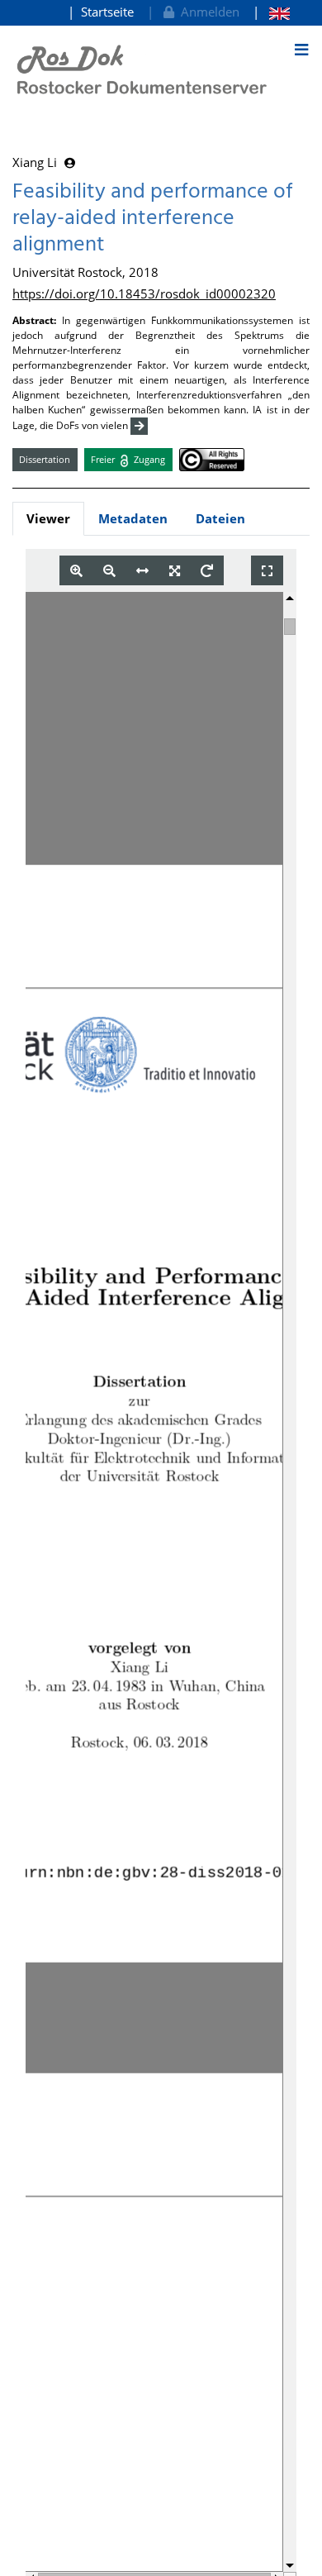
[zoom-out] (109, 571)
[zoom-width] (142, 571)
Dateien (220, 518)
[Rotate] (207, 571)
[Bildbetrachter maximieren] (267, 571)
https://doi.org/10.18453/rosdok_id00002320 (144, 293)
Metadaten (133, 518)
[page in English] (271, 12)
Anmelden (207, 12)
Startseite (107, 12)
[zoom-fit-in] (175, 571)
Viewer (48, 518)
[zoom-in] (76, 571)
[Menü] (301, 50)
